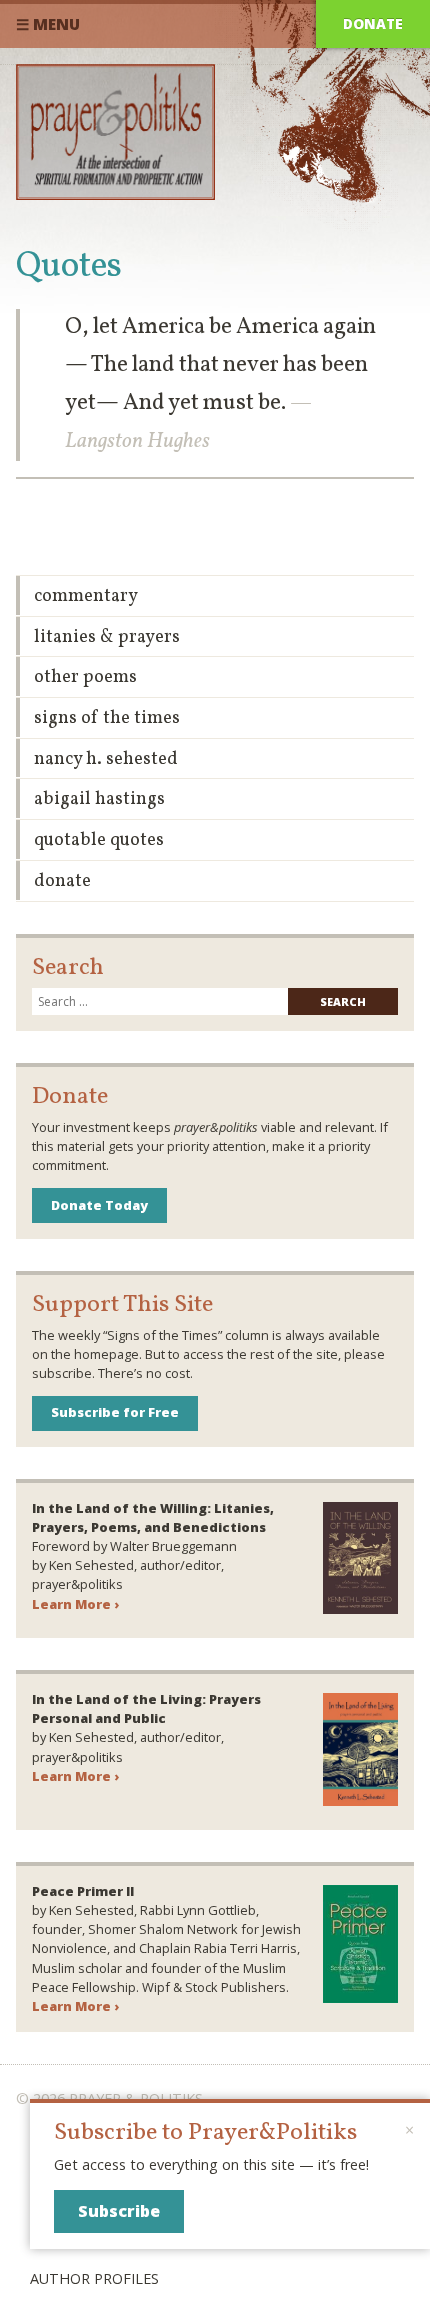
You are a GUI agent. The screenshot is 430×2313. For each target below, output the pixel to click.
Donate (373, 23)
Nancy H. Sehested (106, 759)
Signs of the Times (107, 718)
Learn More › (75, 1604)
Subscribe (119, 2211)
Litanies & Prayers (107, 637)
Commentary (86, 596)
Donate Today (99, 1205)
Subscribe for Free (115, 1412)
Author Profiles (94, 2278)
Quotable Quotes (99, 840)
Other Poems (85, 677)
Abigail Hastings (99, 799)
